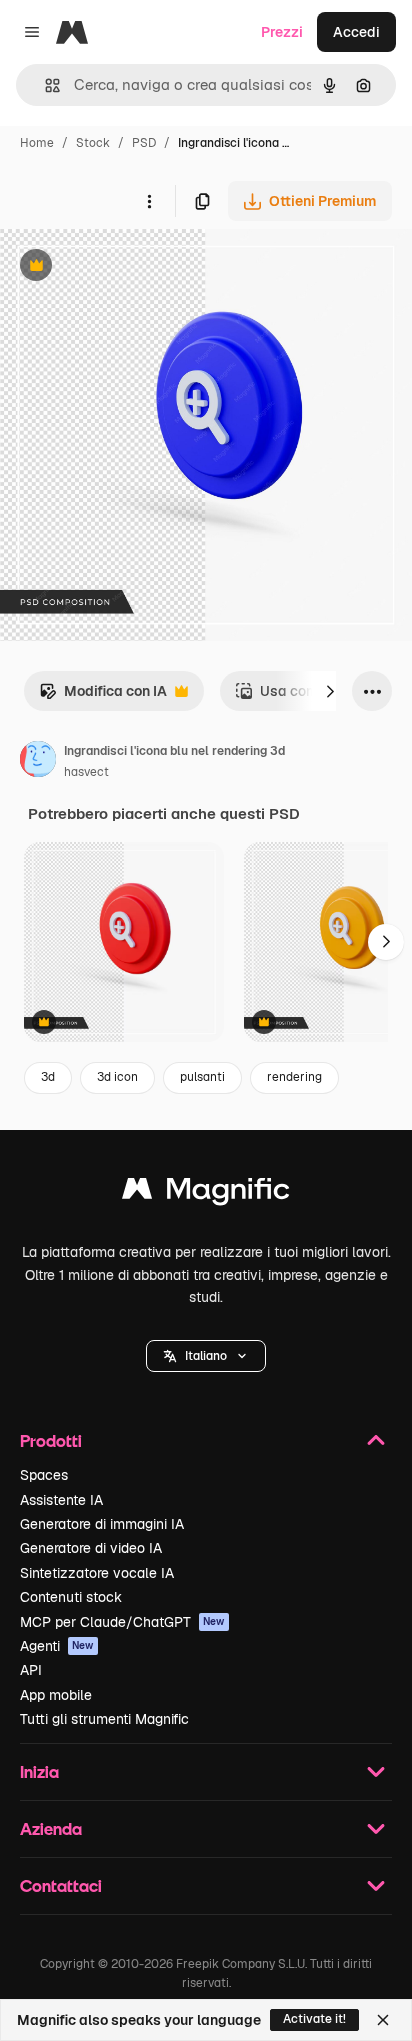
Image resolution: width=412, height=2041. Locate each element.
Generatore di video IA (91, 1548)
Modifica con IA (103, 696)
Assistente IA (61, 1500)
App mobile (56, 1695)
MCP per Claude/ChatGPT (122, 1622)
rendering (294, 1077)
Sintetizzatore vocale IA (97, 1573)
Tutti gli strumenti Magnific (104, 1719)
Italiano (206, 1356)
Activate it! (314, 2019)
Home (37, 143)
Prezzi (282, 32)
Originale (132, 267)
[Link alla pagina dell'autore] (38, 762)
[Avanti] (330, 691)
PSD (144, 143)
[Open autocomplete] (44, 85)
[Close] (383, 2020)
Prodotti (51, 1440)
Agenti (57, 1646)
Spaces (44, 1475)
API (31, 1670)
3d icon (117, 1077)
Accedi (356, 32)
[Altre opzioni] (149, 201)
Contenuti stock (71, 1597)
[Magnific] (206, 1193)
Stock (93, 143)
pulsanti (202, 1077)
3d (48, 1077)
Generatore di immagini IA (102, 1524)
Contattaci (61, 1885)
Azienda (51, 1828)
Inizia (39, 1771)
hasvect (86, 772)
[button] (206, 1356)
